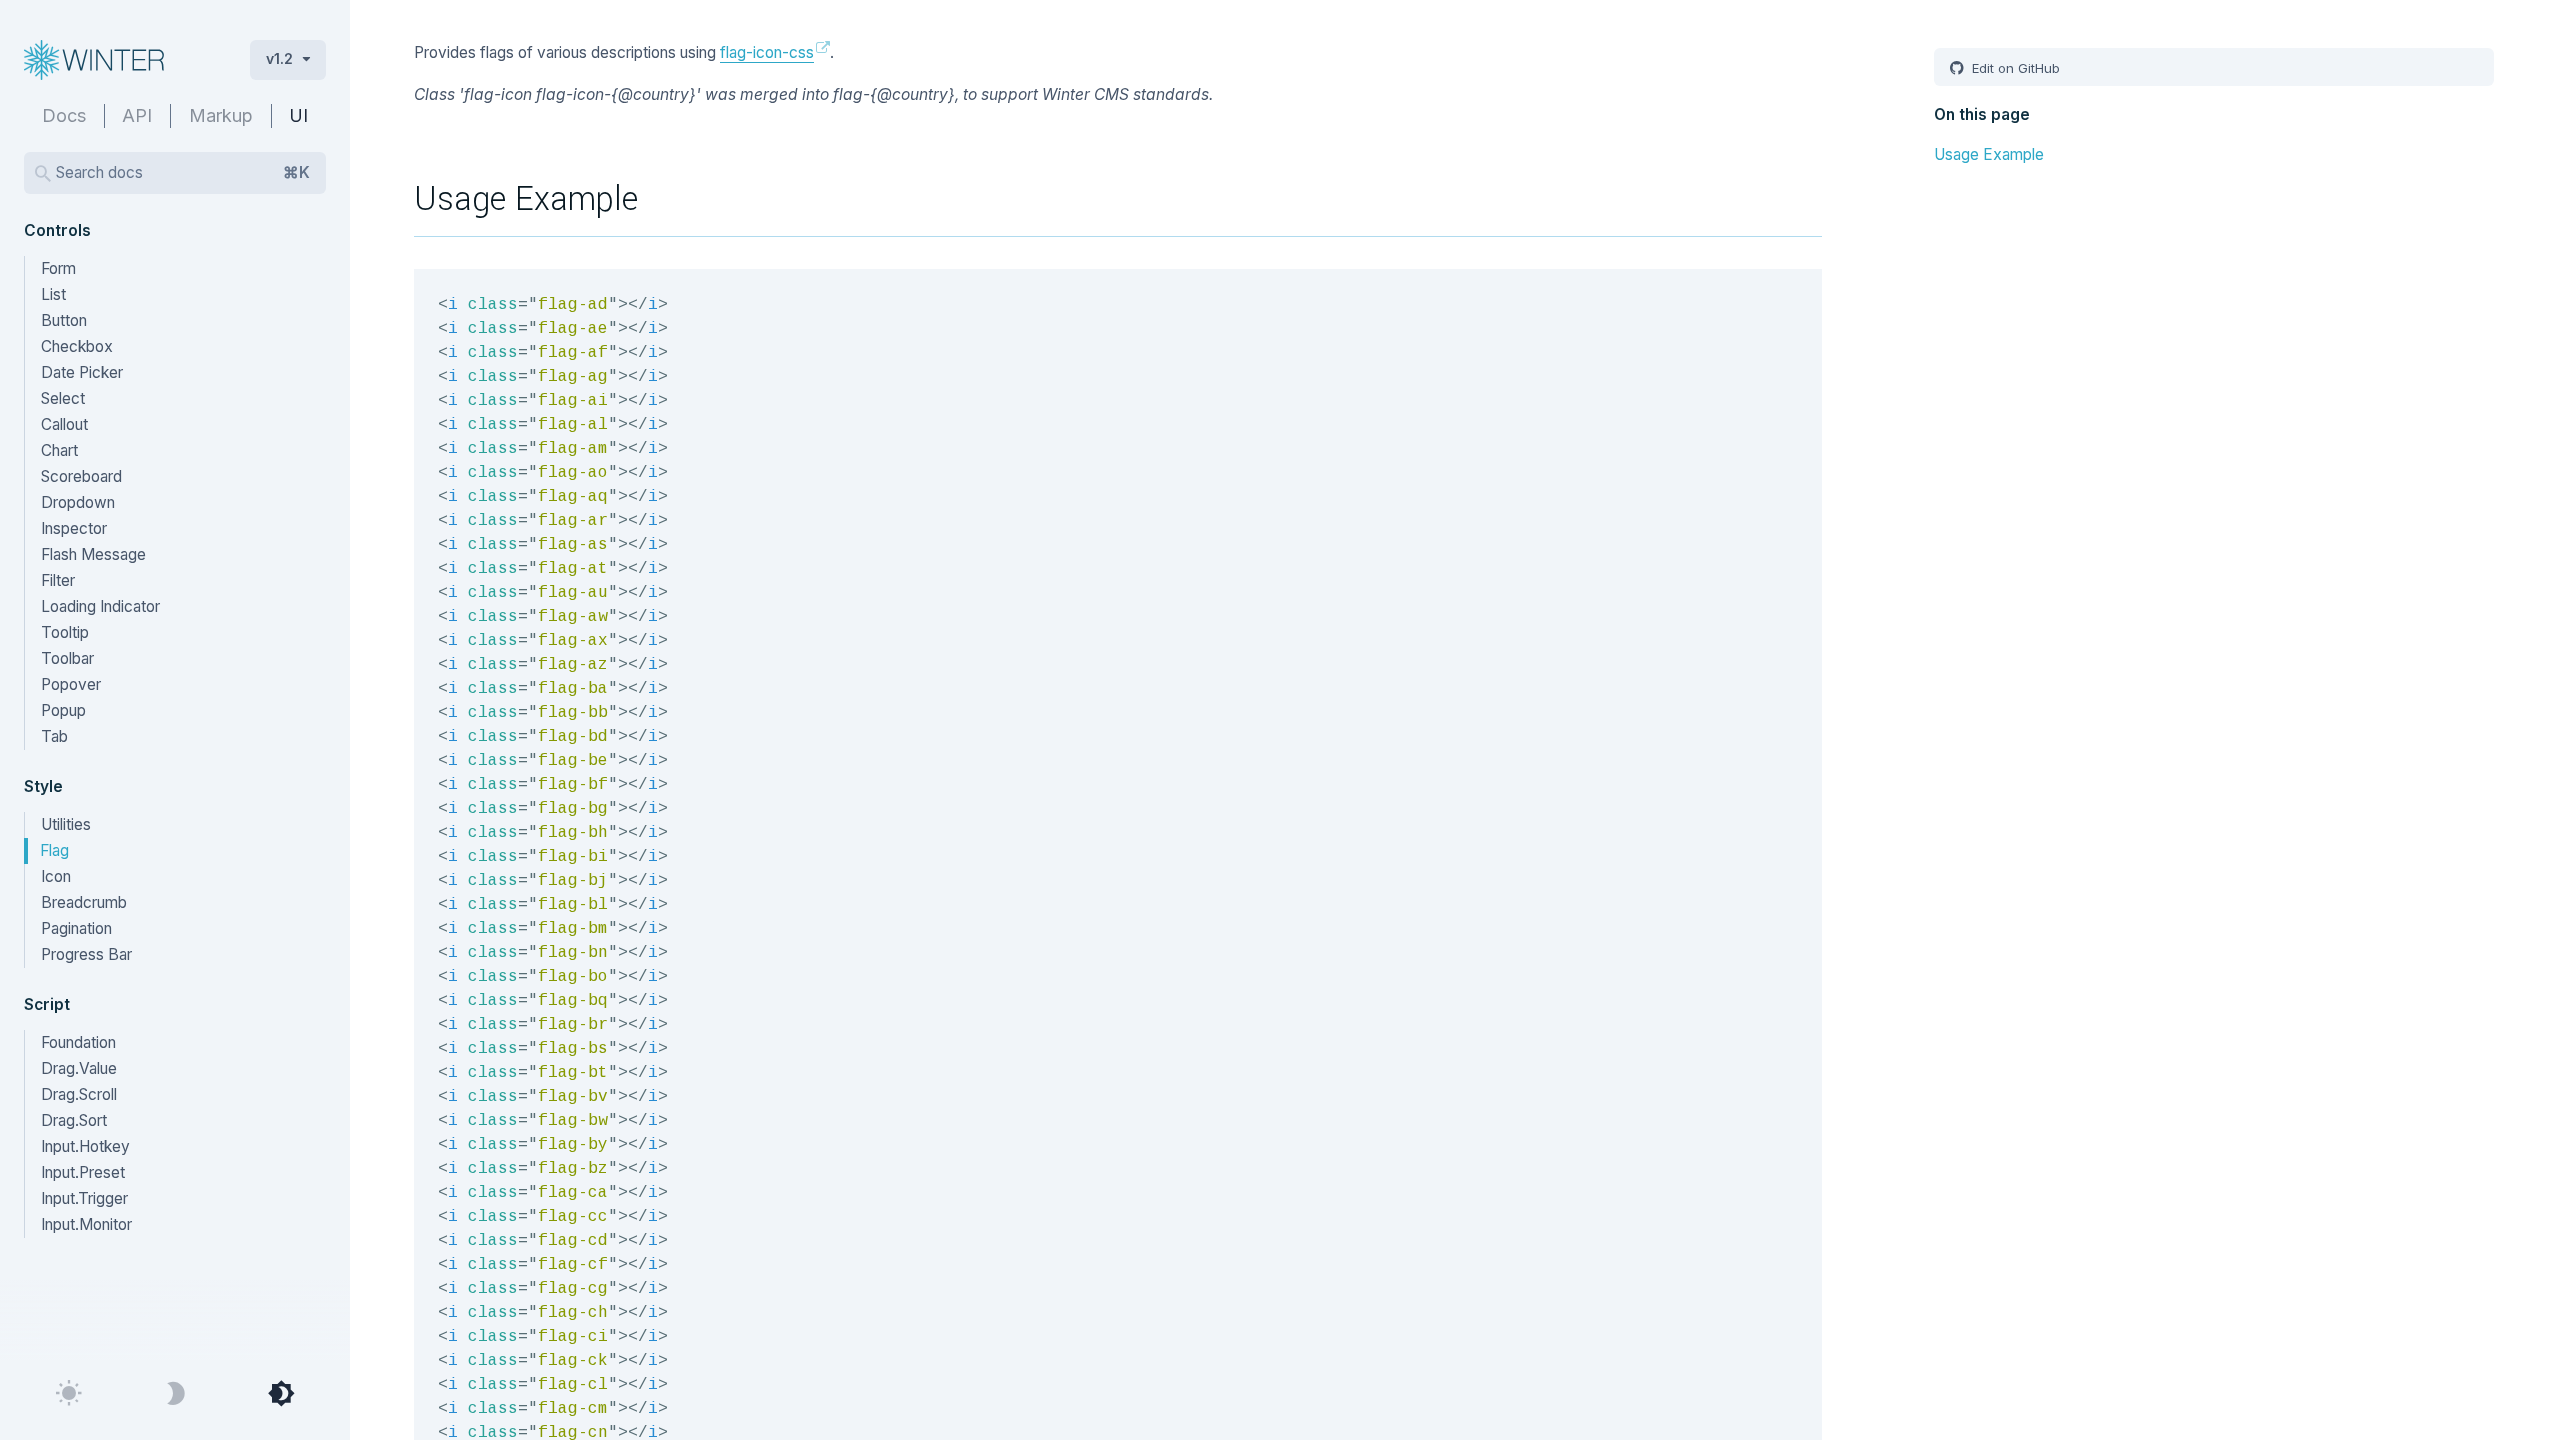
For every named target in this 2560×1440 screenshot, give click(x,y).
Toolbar (67, 658)
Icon (56, 876)
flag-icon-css (767, 52)
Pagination (76, 928)
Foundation (78, 1042)
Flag (54, 850)
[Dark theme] (175, 1394)
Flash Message (93, 554)
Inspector (74, 528)
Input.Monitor (86, 1224)
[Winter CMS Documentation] (121, 60)
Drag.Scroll (79, 1094)
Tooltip (65, 632)
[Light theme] (69, 1394)
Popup (63, 710)
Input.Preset (83, 1172)
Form (58, 268)
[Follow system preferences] (281, 1394)
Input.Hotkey (85, 1146)
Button (64, 320)
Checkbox (77, 346)
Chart (59, 450)
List (53, 294)
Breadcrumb (84, 902)
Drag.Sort (74, 1120)
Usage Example (1989, 154)
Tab (54, 736)
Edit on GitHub (2014, 68)
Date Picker (82, 372)
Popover (71, 684)
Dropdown (78, 502)
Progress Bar (86, 954)
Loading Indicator (100, 606)
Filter (58, 580)
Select (63, 398)
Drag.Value (79, 1068)
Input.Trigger (84, 1198)
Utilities (66, 824)
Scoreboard (81, 476)
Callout (64, 424)
